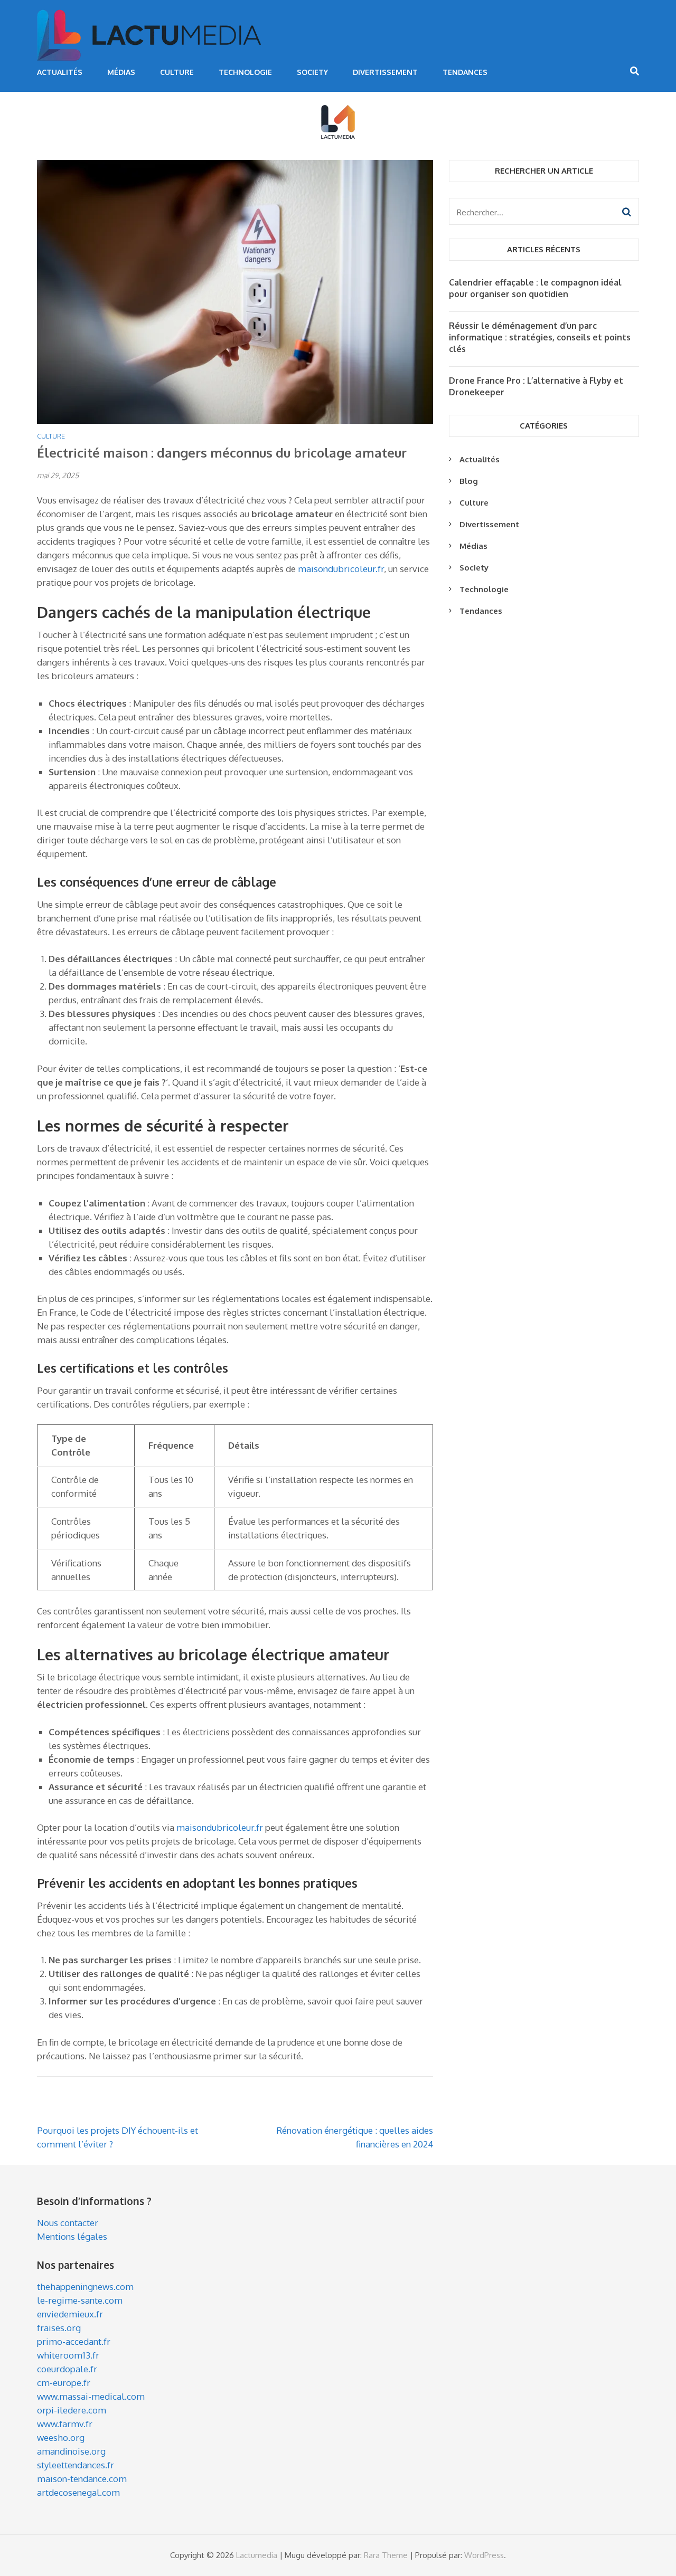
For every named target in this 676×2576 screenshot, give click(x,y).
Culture (177, 72)
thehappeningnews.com (85, 2287)
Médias (121, 72)
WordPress (484, 2555)
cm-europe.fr (64, 2383)
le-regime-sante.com (80, 2300)
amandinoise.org (71, 2451)
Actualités (60, 72)
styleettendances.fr (76, 2465)
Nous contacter (68, 2223)
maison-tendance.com (82, 2479)
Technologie (245, 72)
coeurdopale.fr (67, 2369)
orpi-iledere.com (72, 2410)
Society (312, 72)
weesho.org (61, 2437)
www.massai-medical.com (91, 2396)
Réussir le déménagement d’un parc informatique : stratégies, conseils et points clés (540, 337)
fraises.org (59, 2328)
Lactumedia (257, 2555)
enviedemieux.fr (70, 2314)
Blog (469, 481)
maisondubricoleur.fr (341, 569)
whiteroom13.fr (68, 2355)
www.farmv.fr (65, 2424)
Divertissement (385, 72)
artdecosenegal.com (78, 2492)
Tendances (465, 72)
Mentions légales (72, 2236)
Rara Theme (386, 2555)
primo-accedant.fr (74, 2341)
